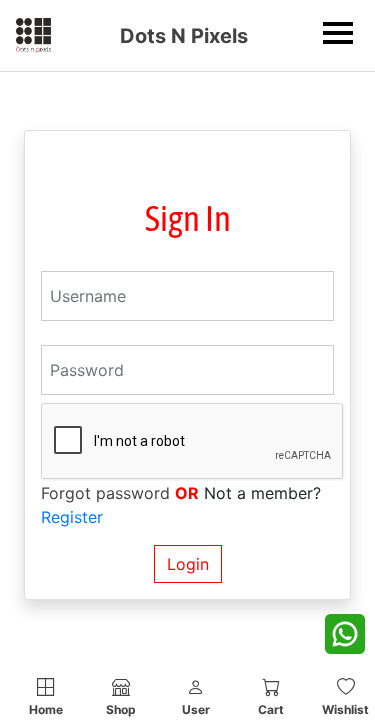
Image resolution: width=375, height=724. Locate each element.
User (196, 709)
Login (188, 564)
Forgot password (105, 493)
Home (46, 709)
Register (72, 517)
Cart (271, 709)
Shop (121, 709)
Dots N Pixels (184, 36)
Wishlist (345, 709)
